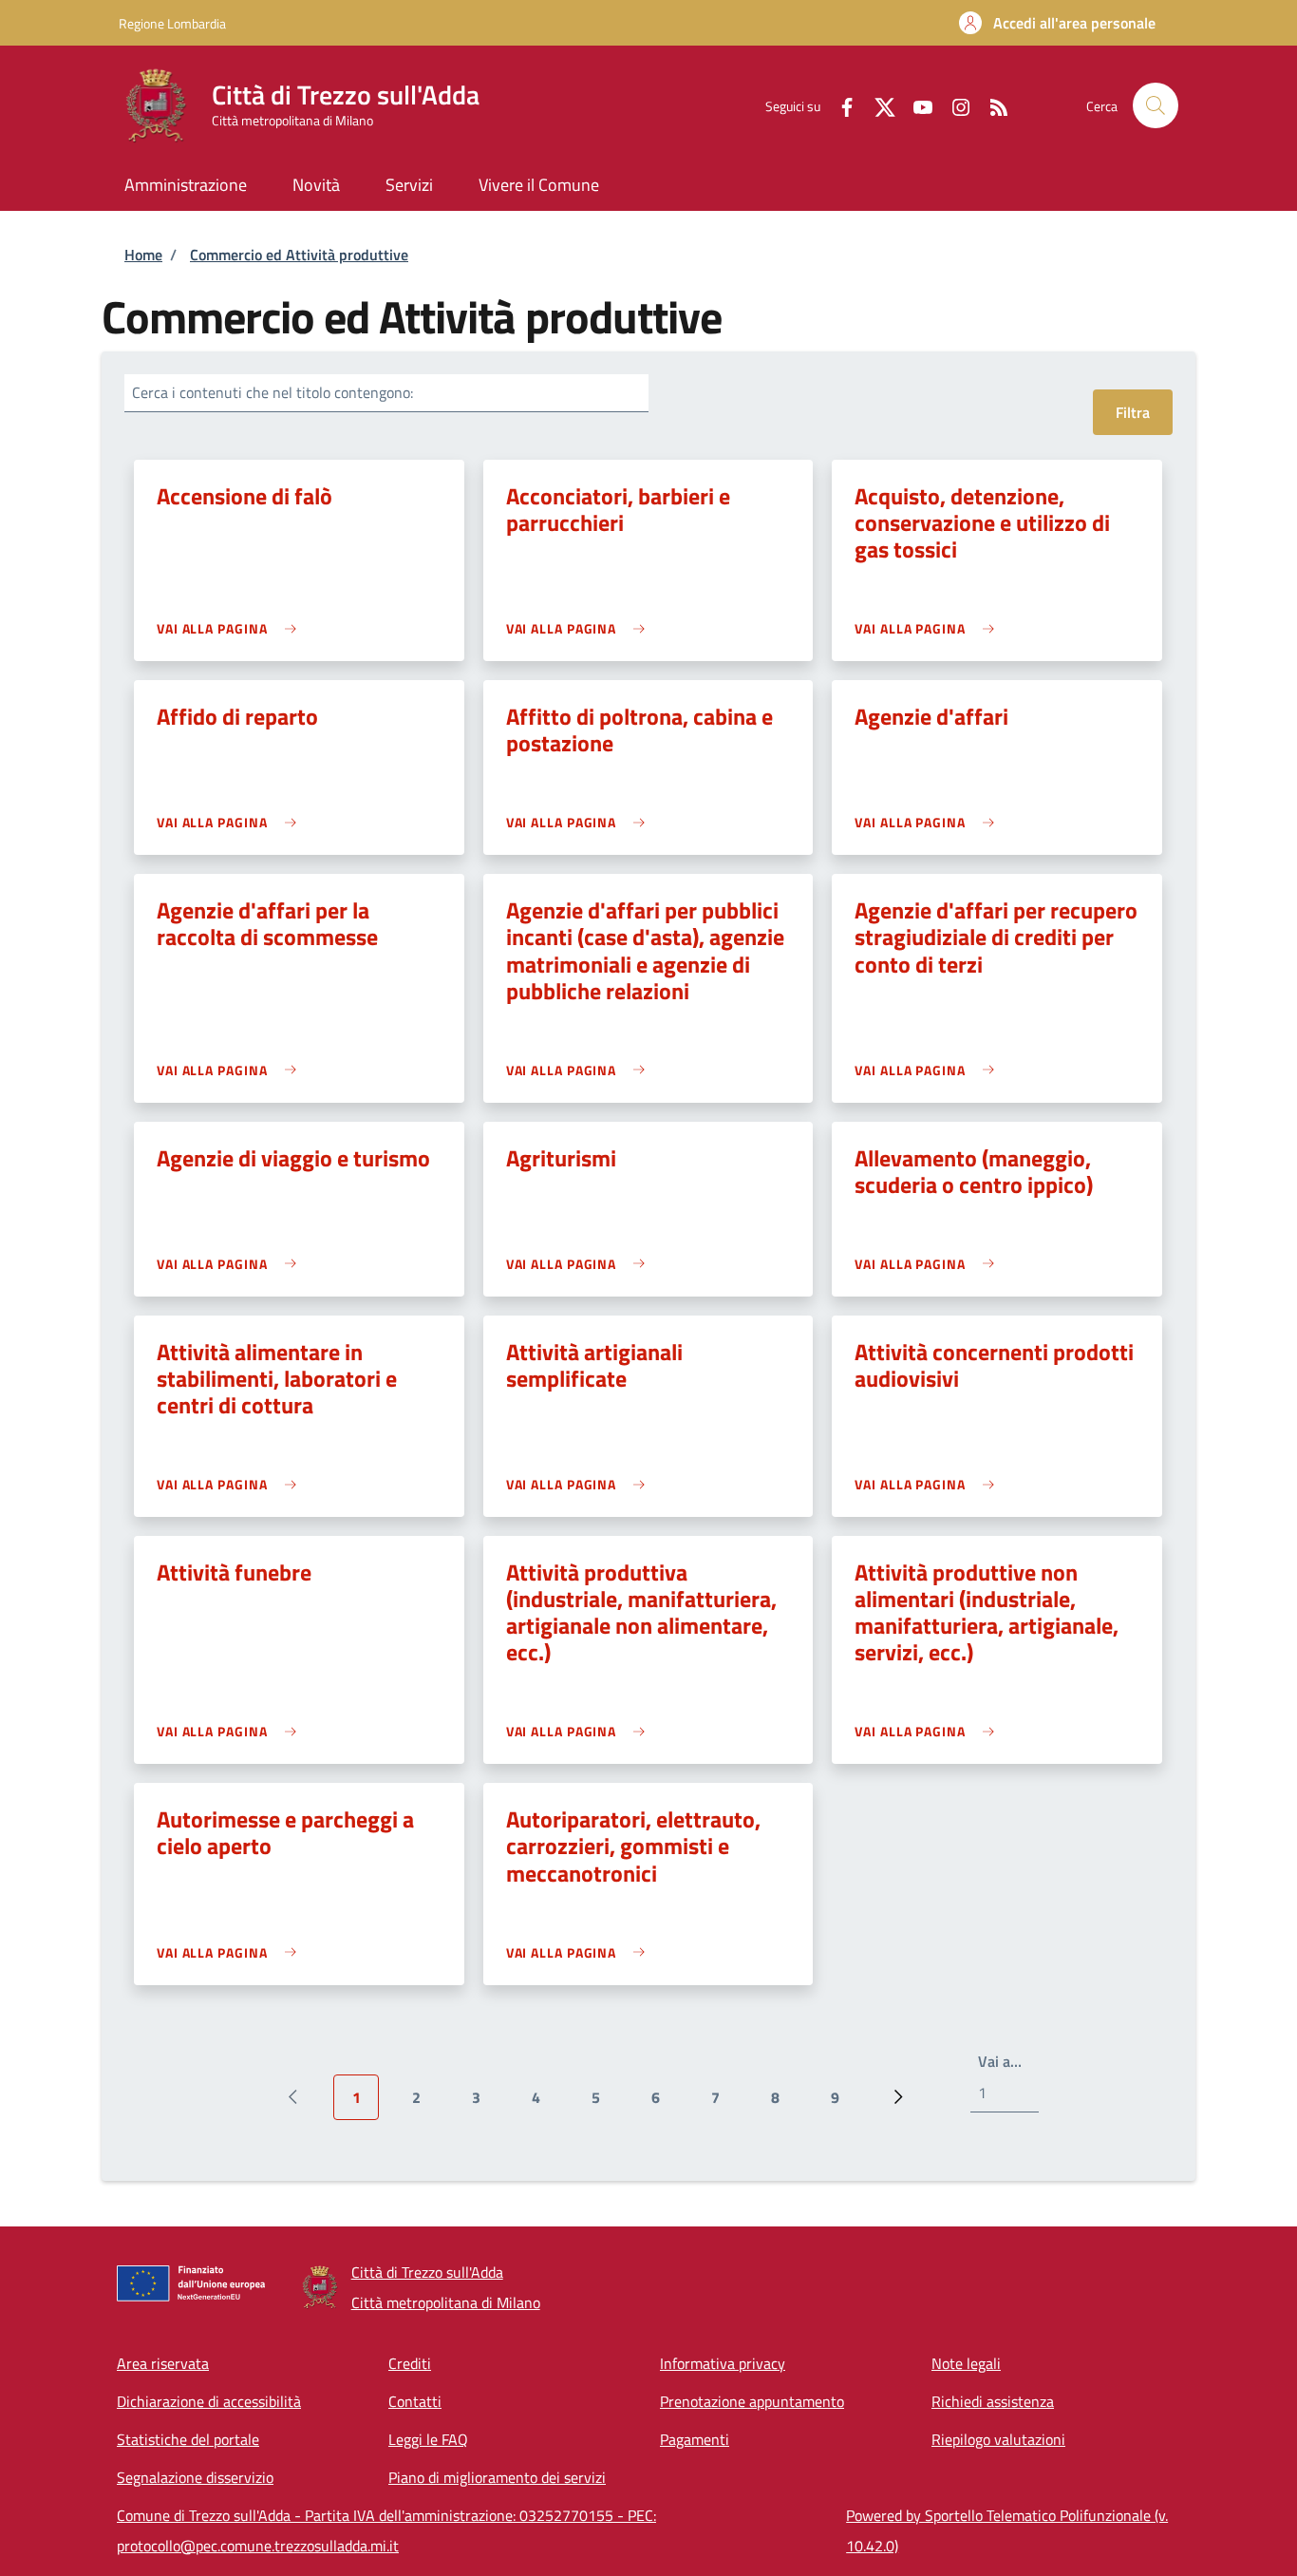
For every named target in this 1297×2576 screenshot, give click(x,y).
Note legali (966, 2363)
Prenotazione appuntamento (752, 2401)
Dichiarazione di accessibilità (209, 2401)
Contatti (415, 2401)
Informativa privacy (723, 2363)
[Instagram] (953, 105)
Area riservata (163, 2363)
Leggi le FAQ (428, 2439)
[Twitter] (877, 105)
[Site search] (1156, 105)
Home (143, 255)
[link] (231, 628)
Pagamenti (695, 2439)
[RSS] (991, 105)
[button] (1057, 23)
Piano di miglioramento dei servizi (497, 2477)
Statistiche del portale (188, 2439)
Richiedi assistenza (993, 2401)
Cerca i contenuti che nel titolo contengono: (273, 392)
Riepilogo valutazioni (998, 2439)
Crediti (410, 2363)
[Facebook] (839, 105)
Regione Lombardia (172, 23)
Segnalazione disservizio (195, 2477)
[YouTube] (915, 105)
